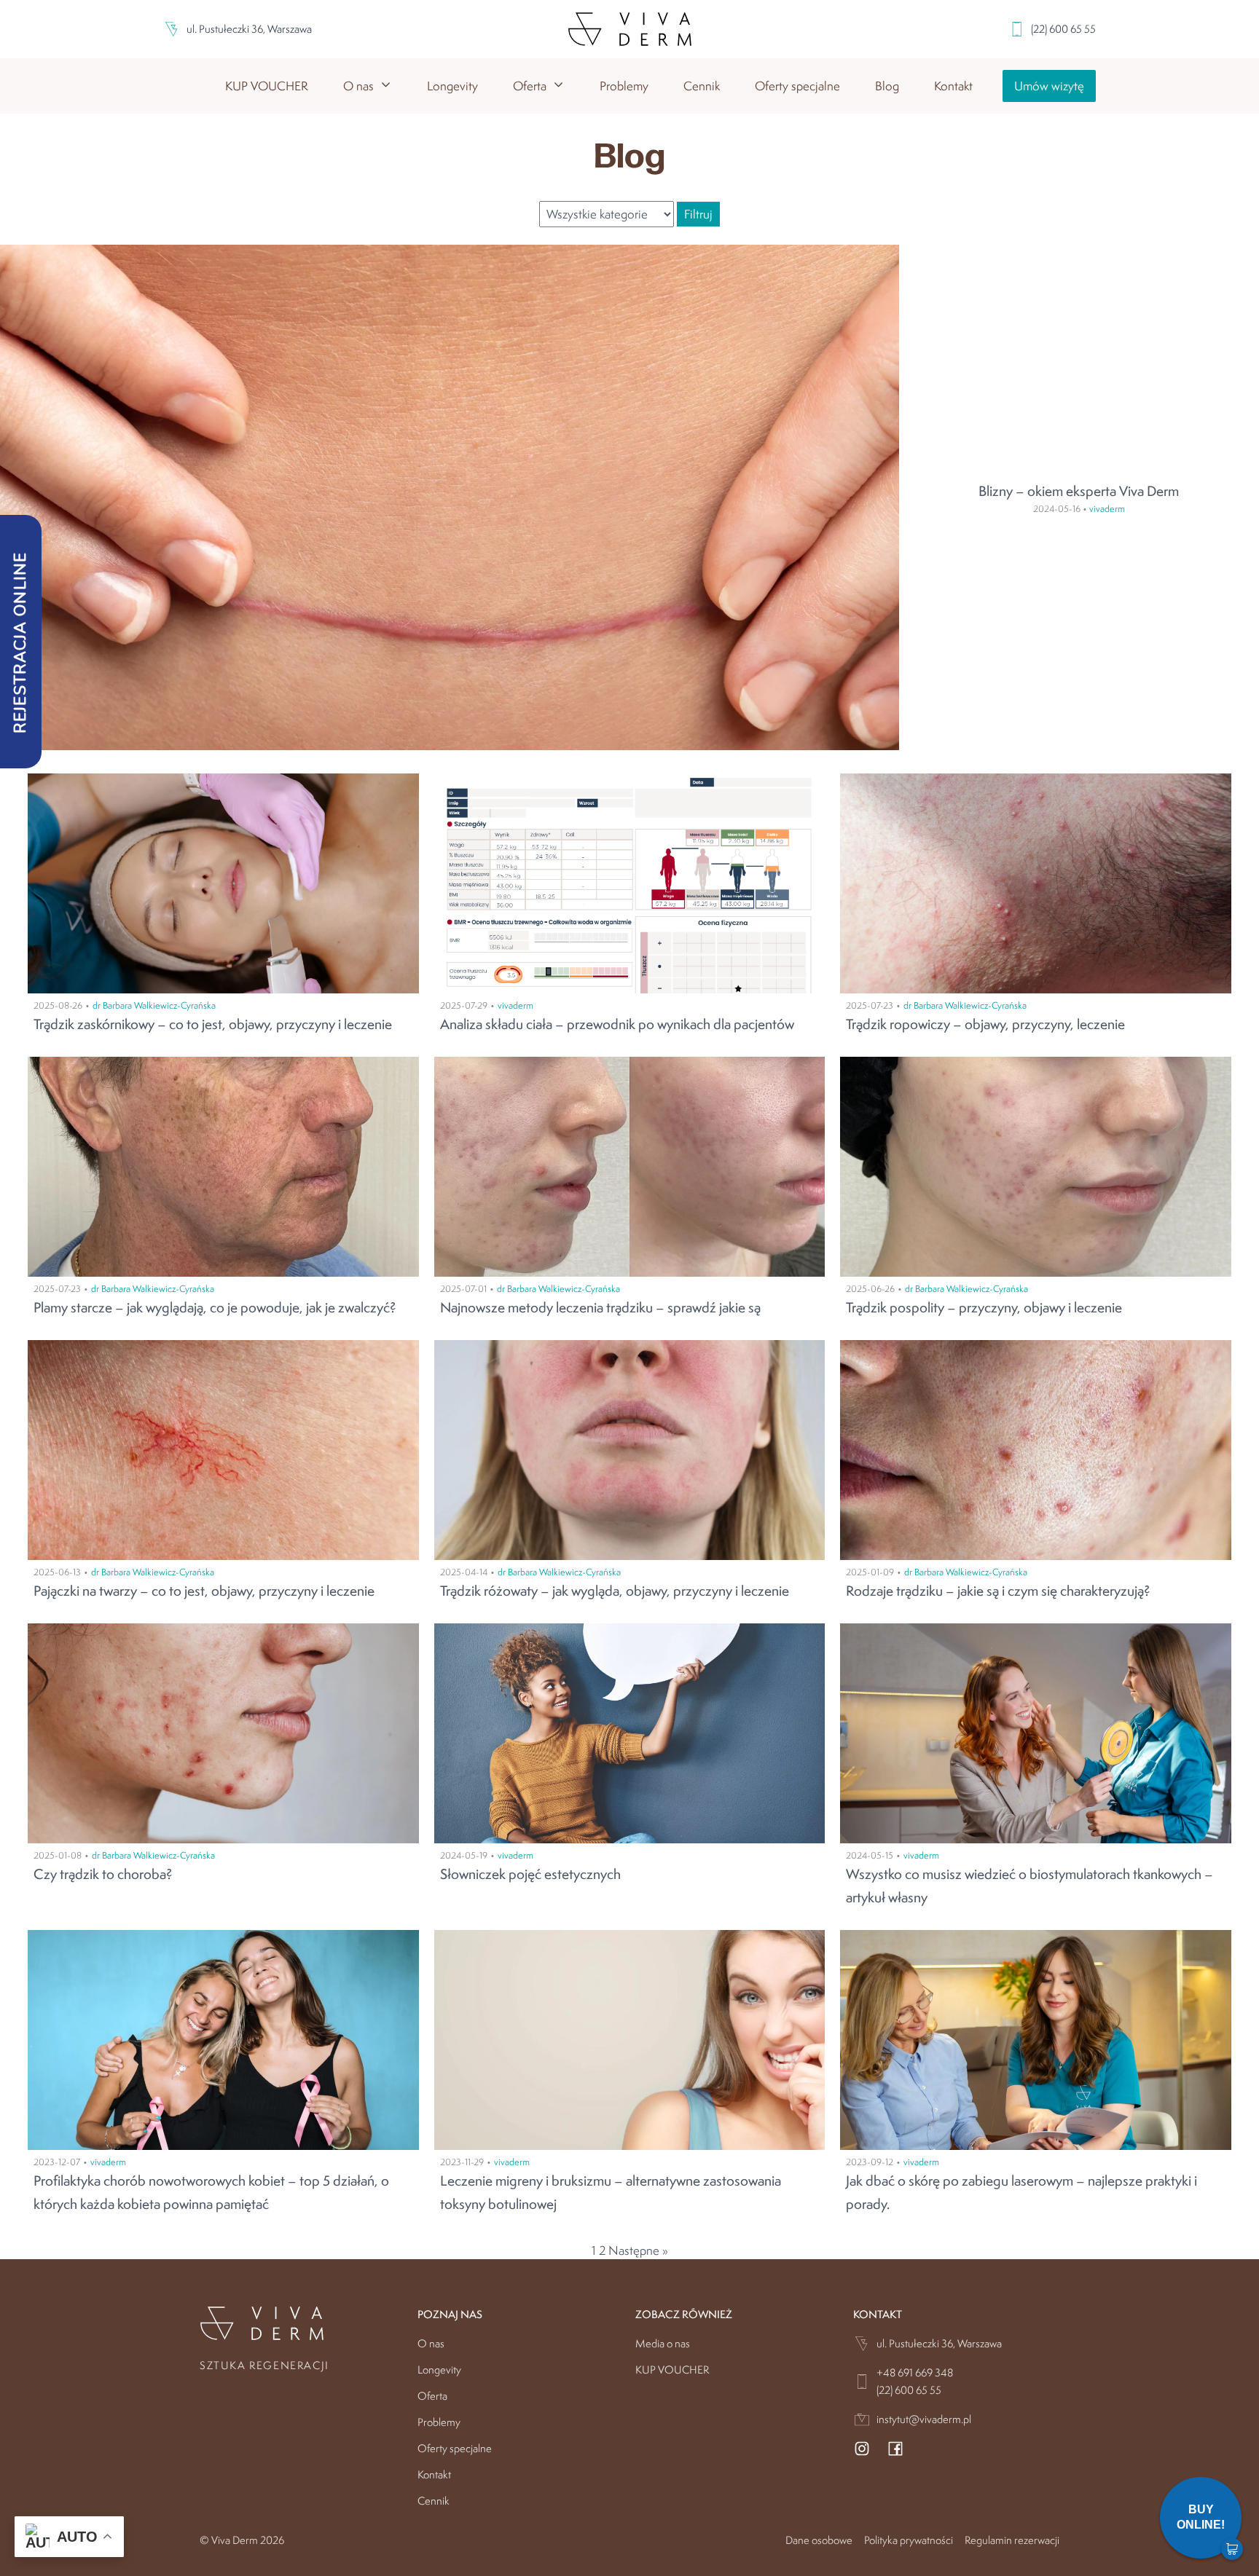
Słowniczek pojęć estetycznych (530, 1874)
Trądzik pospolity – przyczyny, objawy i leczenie (984, 1307)
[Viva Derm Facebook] (895, 2451)
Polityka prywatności (909, 2540)
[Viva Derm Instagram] (862, 2451)
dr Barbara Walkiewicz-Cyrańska (154, 1005)
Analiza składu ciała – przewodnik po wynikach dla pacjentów (617, 1024)
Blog (887, 86)
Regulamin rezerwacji (1012, 2540)
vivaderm (1107, 509)
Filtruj (698, 214)
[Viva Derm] (630, 29)
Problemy (624, 86)
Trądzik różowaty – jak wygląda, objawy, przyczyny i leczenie (615, 1591)
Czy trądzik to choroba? (103, 1874)
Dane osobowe (819, 2540)
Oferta (432, 2396)
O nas (431, 2343)
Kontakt (953, 86)
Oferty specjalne (797, 86)
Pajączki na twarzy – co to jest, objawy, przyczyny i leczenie (204, 1591)
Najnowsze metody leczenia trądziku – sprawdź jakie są (600, 1307)
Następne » (638, 2250)
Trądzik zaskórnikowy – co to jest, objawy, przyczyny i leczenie (213, 1024)
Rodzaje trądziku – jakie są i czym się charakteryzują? (998, 1591)
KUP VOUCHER (267, 86)
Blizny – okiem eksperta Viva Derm (1079, 491)
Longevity (452, 86)
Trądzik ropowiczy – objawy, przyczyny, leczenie (985, 1024)
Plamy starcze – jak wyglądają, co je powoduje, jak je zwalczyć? (215, 1307)
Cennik (702, 86)
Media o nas (663, 2343)
